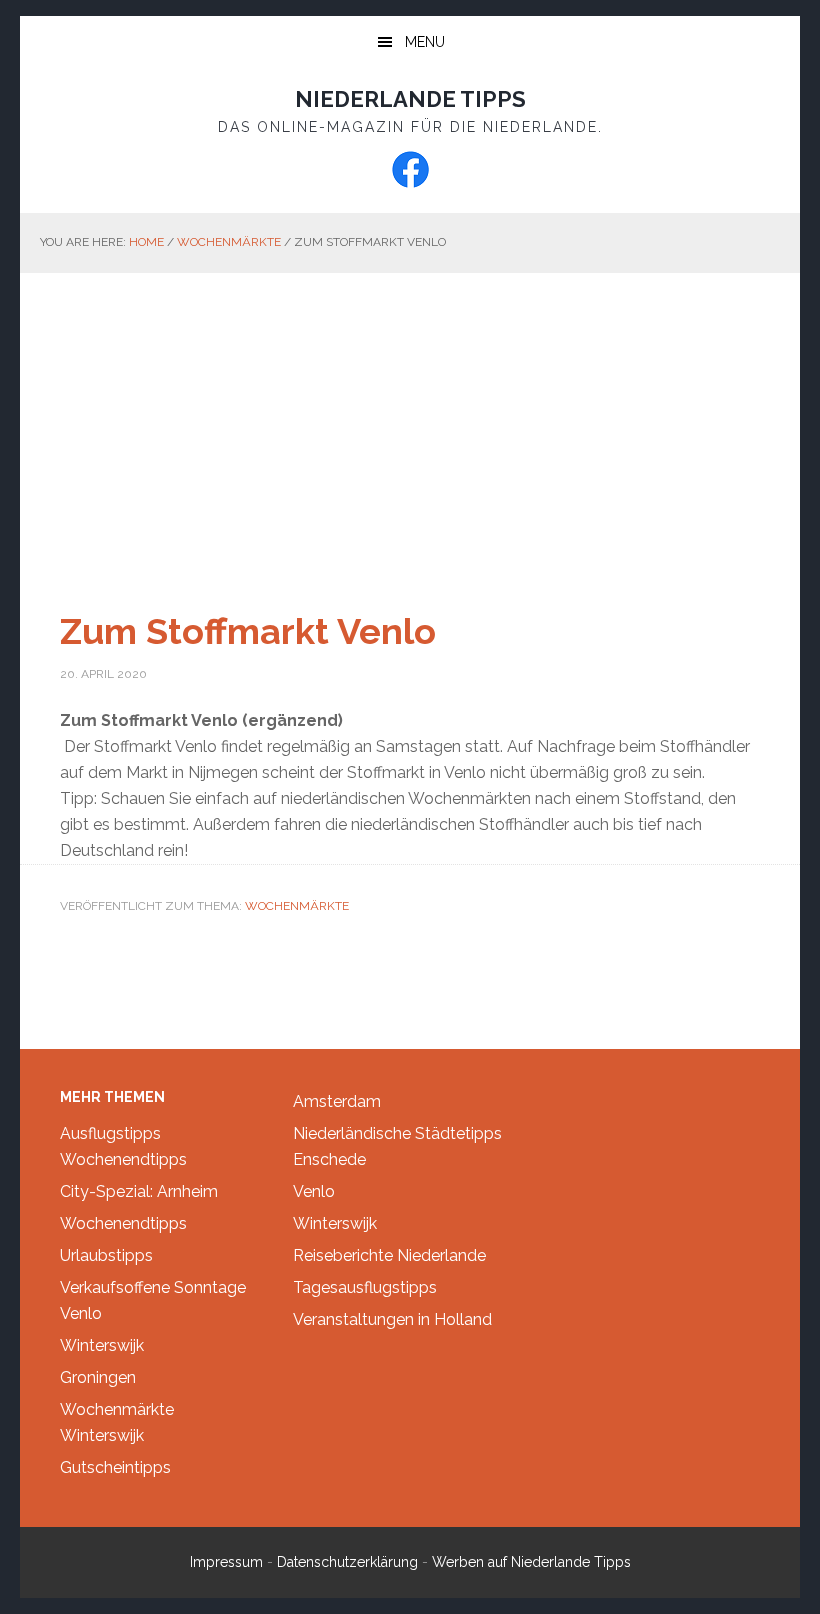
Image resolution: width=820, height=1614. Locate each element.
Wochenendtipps (123, 1159)
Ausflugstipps (110, 1133)
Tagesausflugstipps (365, 1287)
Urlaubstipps (106, 1255)
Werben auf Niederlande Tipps (531, 1562)
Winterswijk (102, 1345)
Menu (425, 42)
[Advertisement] (410, 423)
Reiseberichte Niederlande (389, 1255)
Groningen (98, 1377)
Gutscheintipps (115, 1467)
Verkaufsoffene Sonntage (153, 1287)
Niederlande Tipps (410, 99)
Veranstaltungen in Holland (392, 1319)
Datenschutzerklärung (347, 1562)
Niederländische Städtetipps (397, 1133)
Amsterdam (337, 1101)
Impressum (226, 1562)
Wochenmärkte (297, 906)
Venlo (81, 1313)
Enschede (329, 1159)
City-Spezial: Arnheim (139, 1191)
